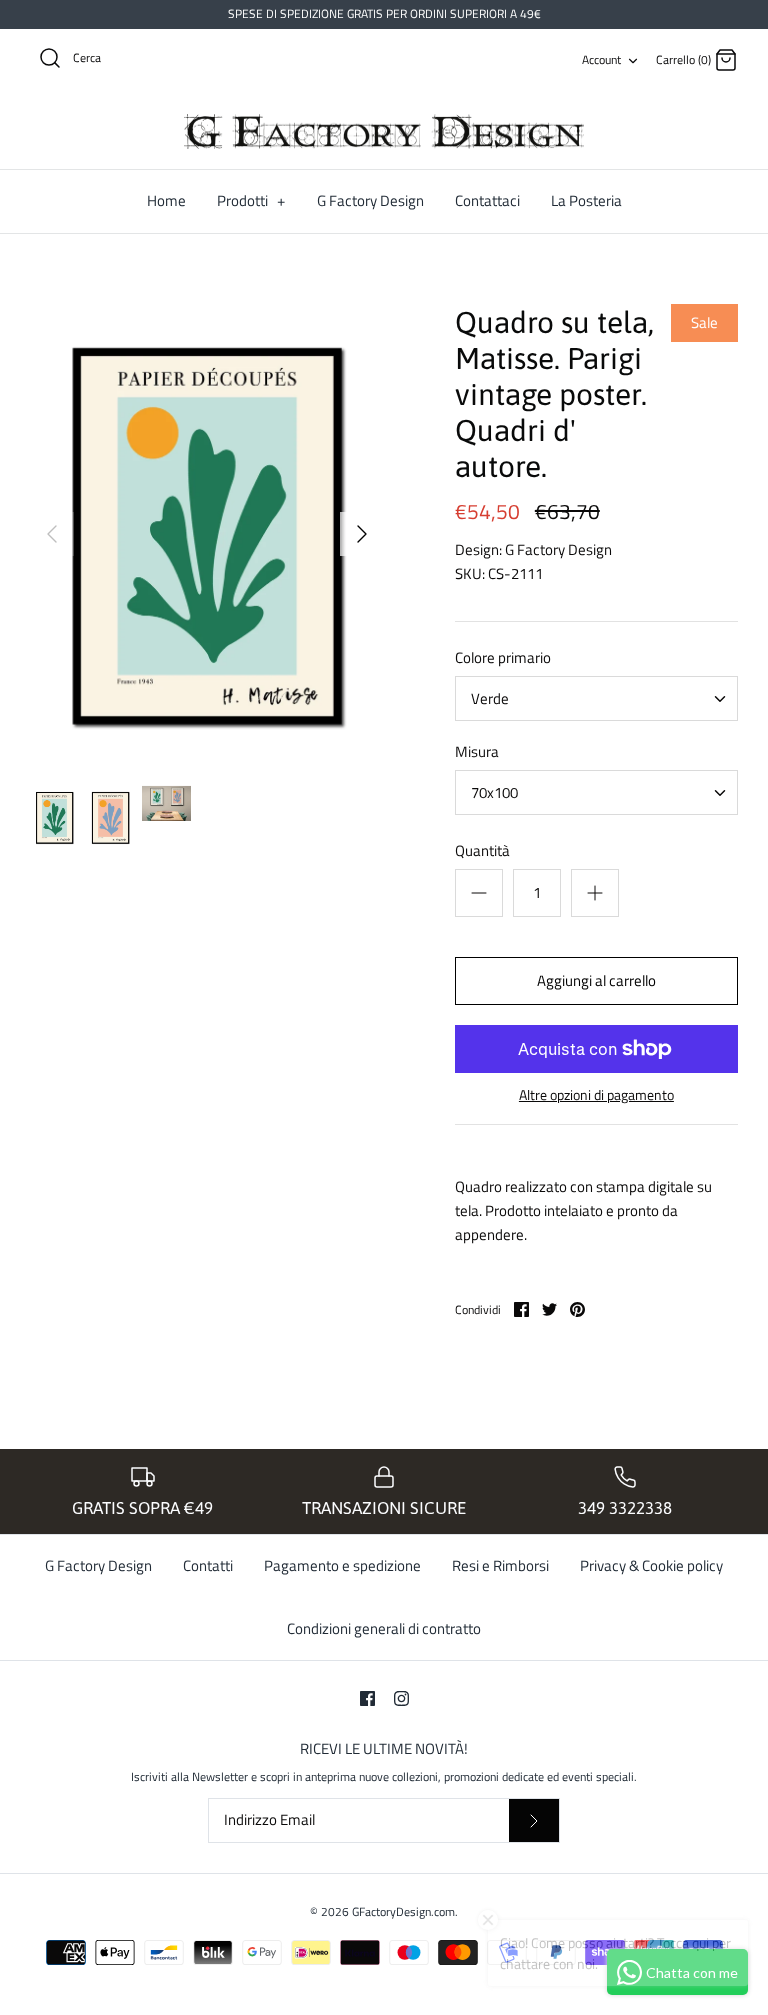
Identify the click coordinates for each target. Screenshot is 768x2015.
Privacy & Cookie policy (651, 1565)
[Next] (362, 534)
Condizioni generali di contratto (384, 1628)
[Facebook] (367, 1698)
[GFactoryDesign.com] (384, 132)
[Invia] (534, 1820)
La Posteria (586, 200)
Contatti (208, 1565)
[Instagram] (401, 1698)
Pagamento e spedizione (342, 1565)
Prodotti (251, 200)
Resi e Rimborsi (500, 1565)
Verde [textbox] (490, 698)
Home (166, 200)
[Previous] (52, 534)
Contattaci (487, 200)
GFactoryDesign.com (403, 1911)
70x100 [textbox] (494, 792)
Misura (477, 751)
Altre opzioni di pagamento (596, 1095)
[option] (207, 534)
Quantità (482, 850)
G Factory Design (370, 200)
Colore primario (503, 657)
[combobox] (596, 698)
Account (601, 59)
